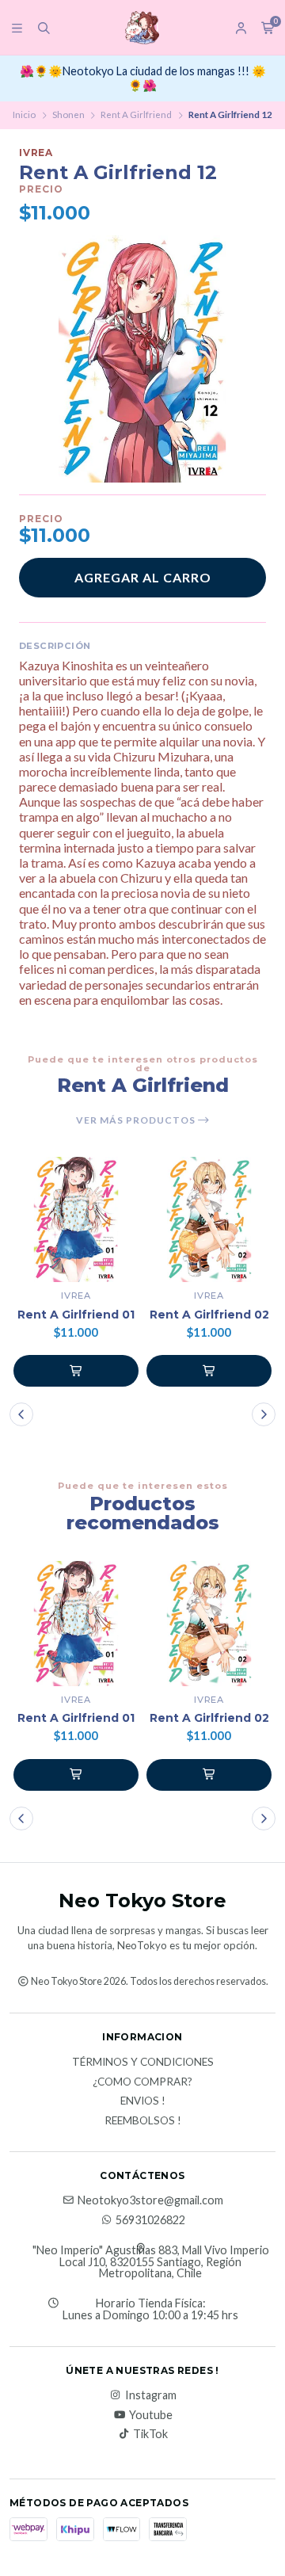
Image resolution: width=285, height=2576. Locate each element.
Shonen (68, 114)
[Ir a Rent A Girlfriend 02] (209, 1219)
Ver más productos (137, 1120)
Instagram (151, 2395)
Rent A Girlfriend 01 (76, 1315)
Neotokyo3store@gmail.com (150, 2200)
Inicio (24, 114)
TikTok (150, 2434)
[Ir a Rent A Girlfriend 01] (76, 1219)
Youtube (151, 2415)
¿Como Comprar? (142, 2082)
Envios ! (143, 2101)
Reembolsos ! (143, 2121)
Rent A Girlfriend (136, 114)
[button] (76, 1371)
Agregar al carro (143, 577)
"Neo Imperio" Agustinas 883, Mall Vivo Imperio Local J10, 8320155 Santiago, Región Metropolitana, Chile (151, 2262)
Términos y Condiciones (143, 2063)
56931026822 (150, 2220)
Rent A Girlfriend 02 (209, 1315)
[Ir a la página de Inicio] (142, 28)
